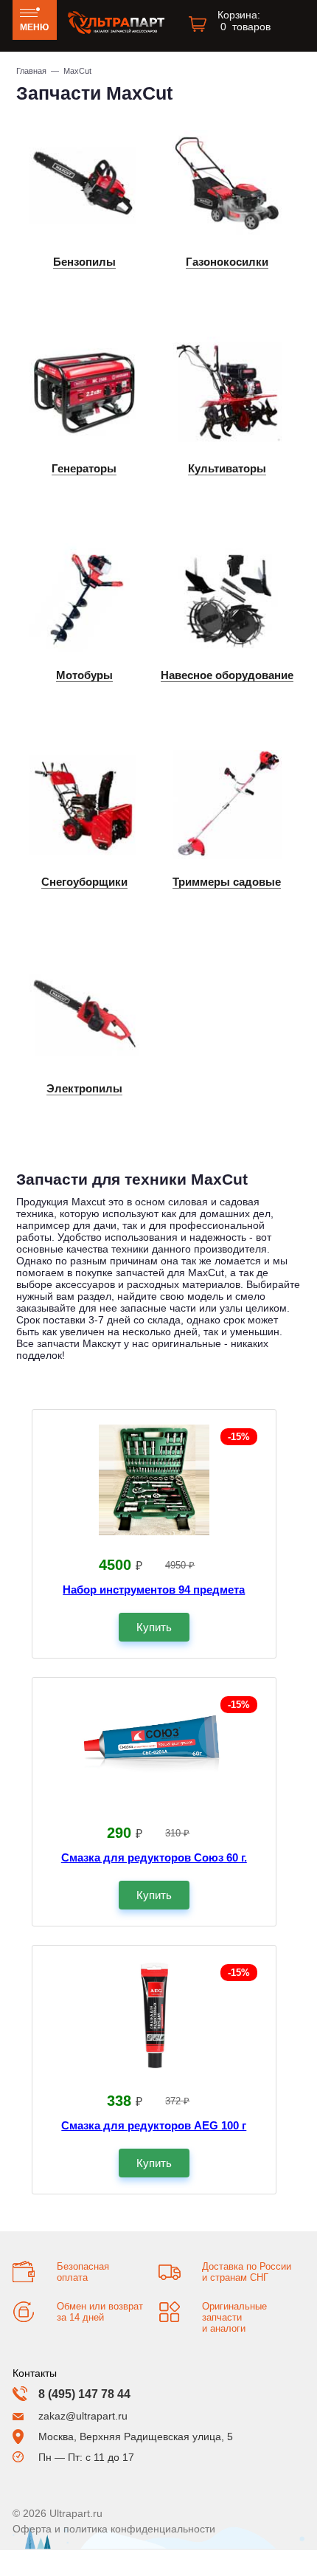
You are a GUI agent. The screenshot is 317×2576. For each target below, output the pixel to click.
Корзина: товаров (244, 21)
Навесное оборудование (227, 675)
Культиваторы (227, 468)
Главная (31, 71)
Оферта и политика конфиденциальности (114, 2529)
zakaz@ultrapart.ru (83, 2416)
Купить (154, 1627)
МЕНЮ (34, 27)
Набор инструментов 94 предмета (154, 1590)
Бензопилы (84, 262)
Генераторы (84, 468)
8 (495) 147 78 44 (84, 2394)
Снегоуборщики (84, 882)
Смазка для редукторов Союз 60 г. (154, 1857)
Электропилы (84, 1088)
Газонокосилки (227, 262)
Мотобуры (84, 675)
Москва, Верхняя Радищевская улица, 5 (136, 2436)
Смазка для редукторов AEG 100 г (154, 2125)
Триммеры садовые (227, 882)
